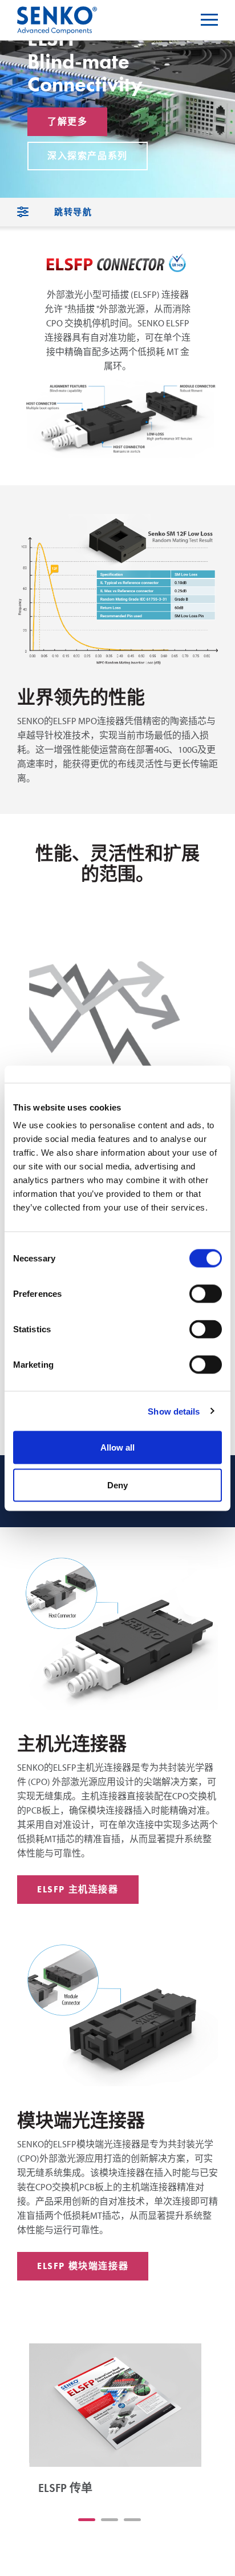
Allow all (117, 1447)
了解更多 (67, 121)
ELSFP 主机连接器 (78, 1889)
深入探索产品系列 (88, 156)
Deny (117, 1485)
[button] (87, 2520)
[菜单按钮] (209, 20)
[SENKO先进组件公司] (57, 13)
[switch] (206, 1294)
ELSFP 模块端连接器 (83, 2266)
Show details (174, 1411)
